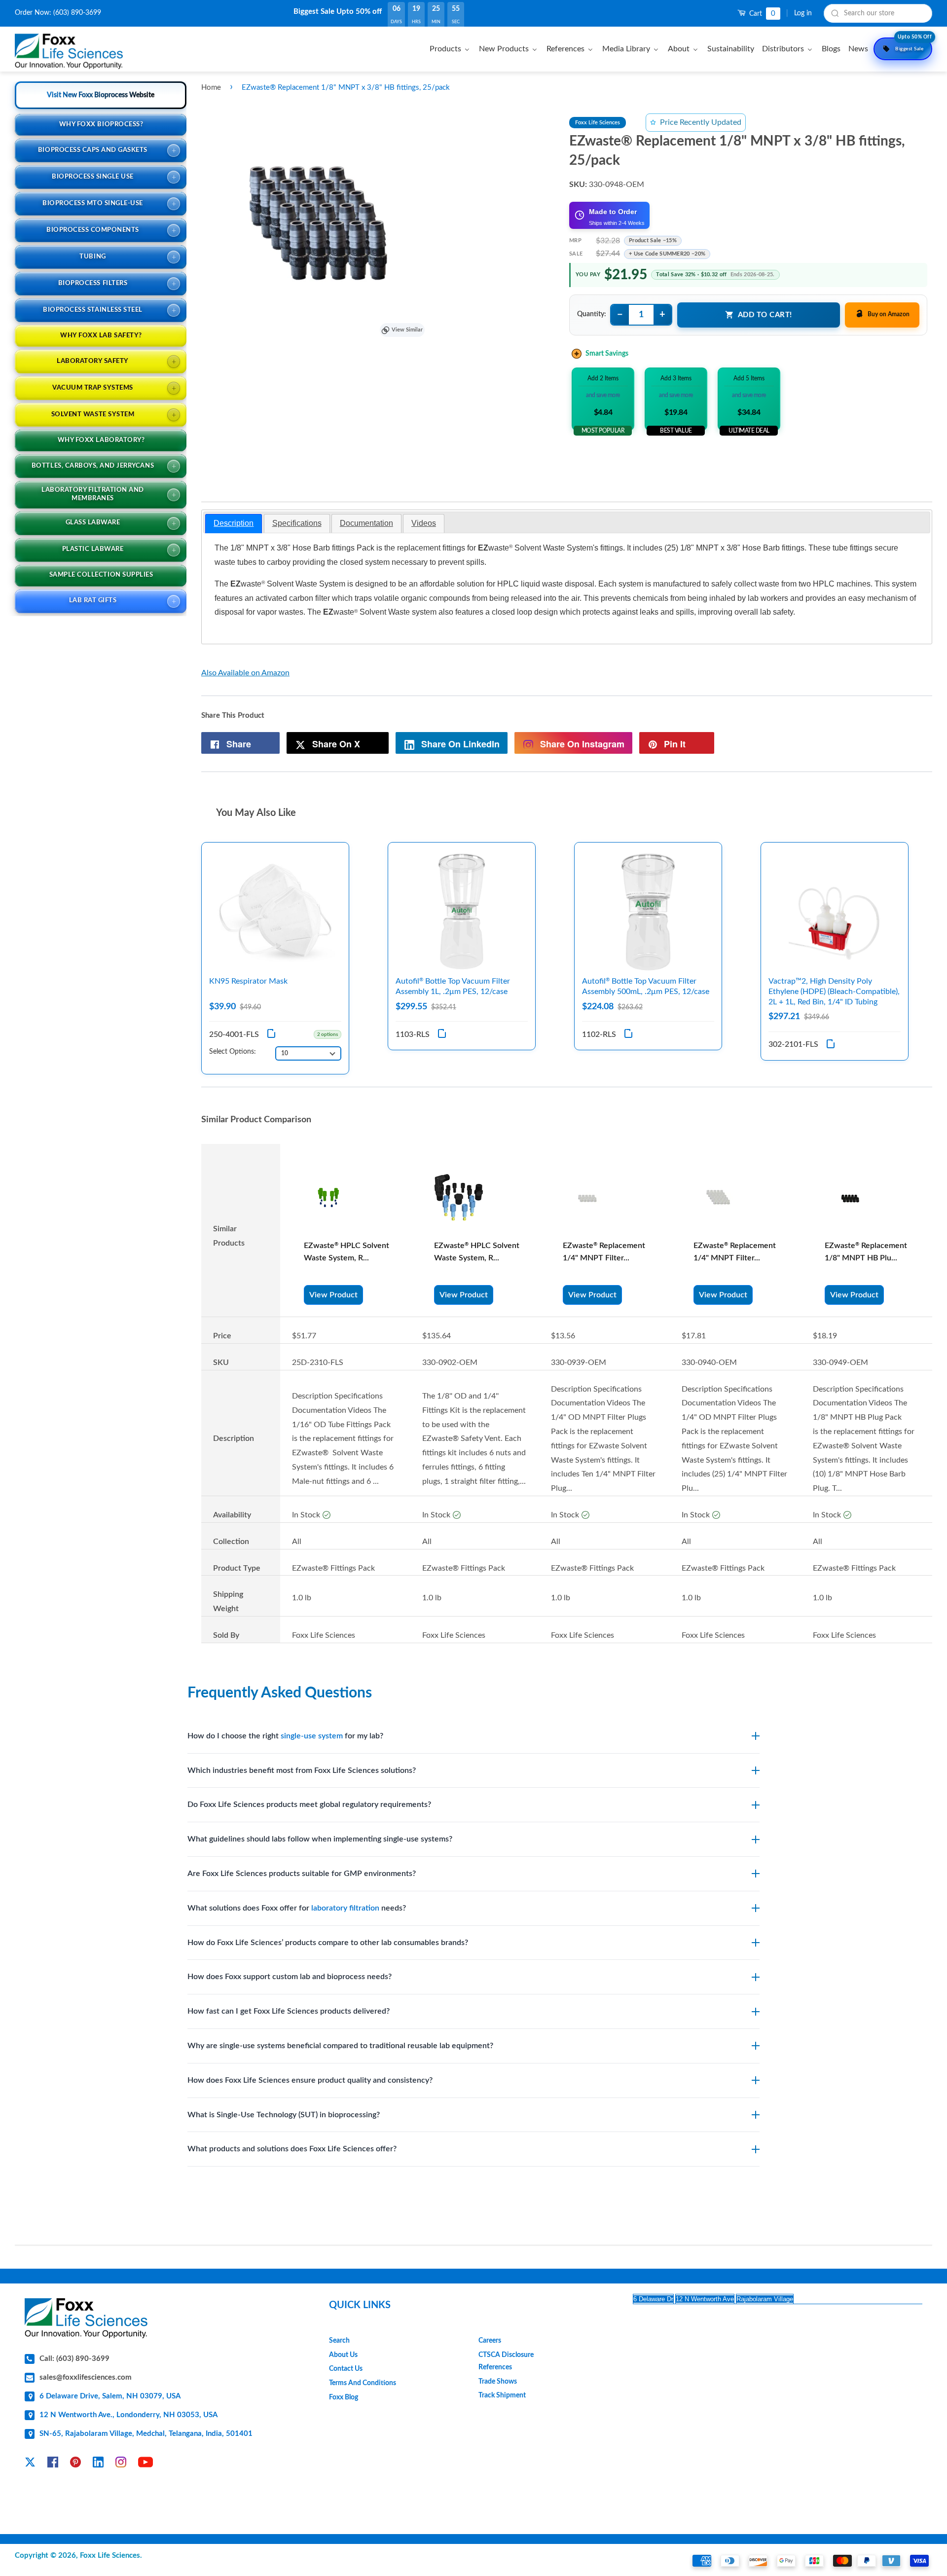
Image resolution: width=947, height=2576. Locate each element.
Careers (490, 2341)
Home (211, 88)
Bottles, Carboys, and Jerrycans (93, 466)
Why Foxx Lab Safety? (101, 336)
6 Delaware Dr (653, 2299)
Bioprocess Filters (93, 283)
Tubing (92, 257)
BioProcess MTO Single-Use (93, 203)
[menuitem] (451, 49)
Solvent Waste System (93, 415)
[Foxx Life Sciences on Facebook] (53, 2464)
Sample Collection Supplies (101, 575)
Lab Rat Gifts (93, 601)
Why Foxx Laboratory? (101, 440)
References (495, 2367)
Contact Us (346, 2369)
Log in (803, 13)
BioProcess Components (93, 230)
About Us (343, 2355)
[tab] (234, 524)
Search (339, 2341)
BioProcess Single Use (93, 177)
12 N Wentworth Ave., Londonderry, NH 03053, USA (128, 2415)
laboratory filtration (345, 1908)
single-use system (312, 1736)
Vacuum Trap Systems (93, 388)
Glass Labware (93, 523)
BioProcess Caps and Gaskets (93, 150)
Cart (761, 14)
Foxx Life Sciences (110, 2556)
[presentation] (234, 524)
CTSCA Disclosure (506, 2355)
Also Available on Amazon (245, 673)
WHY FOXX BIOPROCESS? (101, 125)
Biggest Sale (913, 44)
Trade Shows (498, 2382)
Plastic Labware (93, 549)
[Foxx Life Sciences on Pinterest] (75, 2464)
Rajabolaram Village (765, 2299)
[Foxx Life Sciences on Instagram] (121, 2464)
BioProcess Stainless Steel (93, 310)
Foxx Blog (344, 2397)
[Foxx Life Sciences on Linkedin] (98, 2464)
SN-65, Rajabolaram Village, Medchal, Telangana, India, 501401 (146, 2434)
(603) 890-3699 (77, 13)
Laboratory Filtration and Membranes (93, 494)
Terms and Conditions (363, 2383)
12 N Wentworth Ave (705, 2299)
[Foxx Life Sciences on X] (30, 2464)
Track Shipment (502, 2395)
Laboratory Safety (93, 361)
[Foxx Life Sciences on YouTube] (146, 2464)
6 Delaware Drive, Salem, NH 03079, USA (110, 2396)
